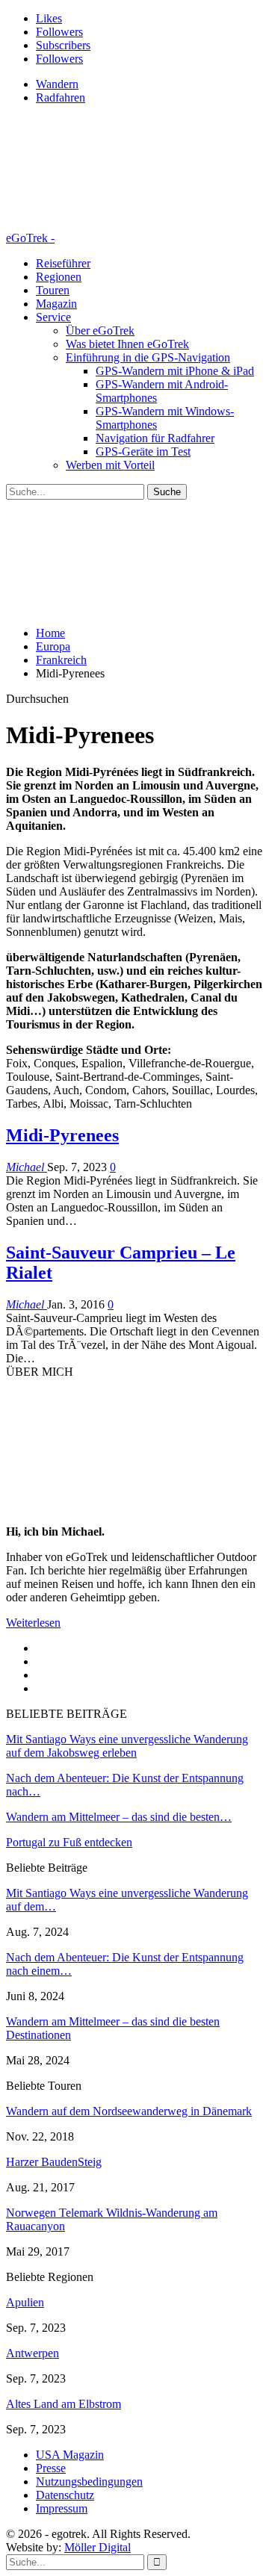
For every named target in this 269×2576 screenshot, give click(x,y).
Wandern (57, 84)
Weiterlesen (33, 1623)
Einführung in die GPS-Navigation (148, 357)
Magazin (56, 304)
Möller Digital (98, 2547)
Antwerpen (33, 2353)
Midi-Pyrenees (62, 1135)
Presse (51, 2468)
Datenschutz (65, 2495)
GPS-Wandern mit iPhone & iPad (175, 371)
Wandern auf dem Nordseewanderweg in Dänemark (129, 2111)
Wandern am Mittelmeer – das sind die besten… (119, 1817)
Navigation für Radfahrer (155, 438)
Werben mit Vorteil (110, 465)
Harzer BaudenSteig (54, 2162)
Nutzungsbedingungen (89, 2482)
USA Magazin (70, 2455)
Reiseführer (63, 263)
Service (53, 317)
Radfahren (61, 97)
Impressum (62, 2508)
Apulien (25, 2302)
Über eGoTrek (100, 330)
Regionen (59, 277)
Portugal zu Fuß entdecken (69, 1842)
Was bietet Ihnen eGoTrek (127, 344)
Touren (53, 290)
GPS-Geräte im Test (143, 451)
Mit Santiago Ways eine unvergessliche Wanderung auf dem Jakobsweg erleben (127, 1746)
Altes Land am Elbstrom (64, 2404)
